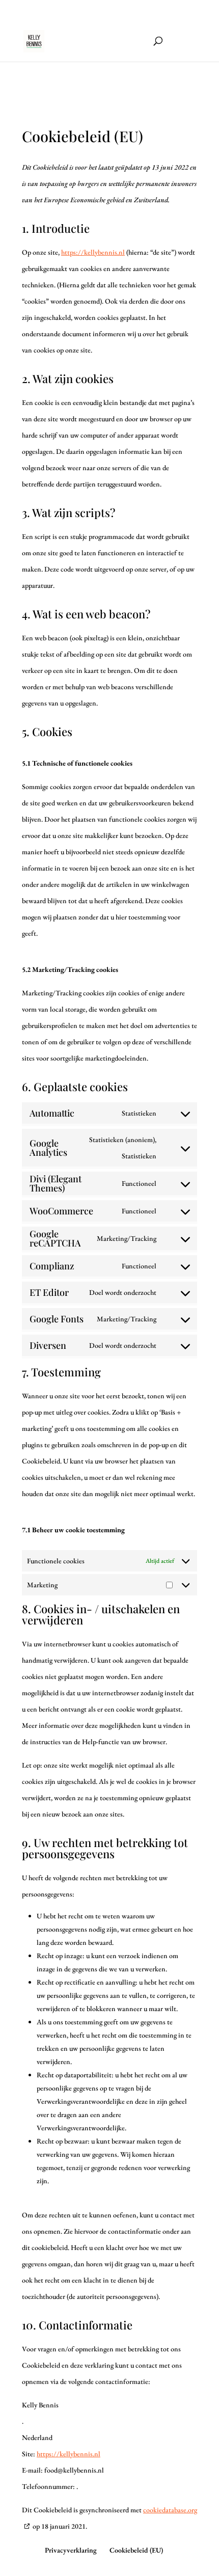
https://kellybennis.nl (93, 252)
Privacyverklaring (71, 2550)
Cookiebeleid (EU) (136, 2550)
